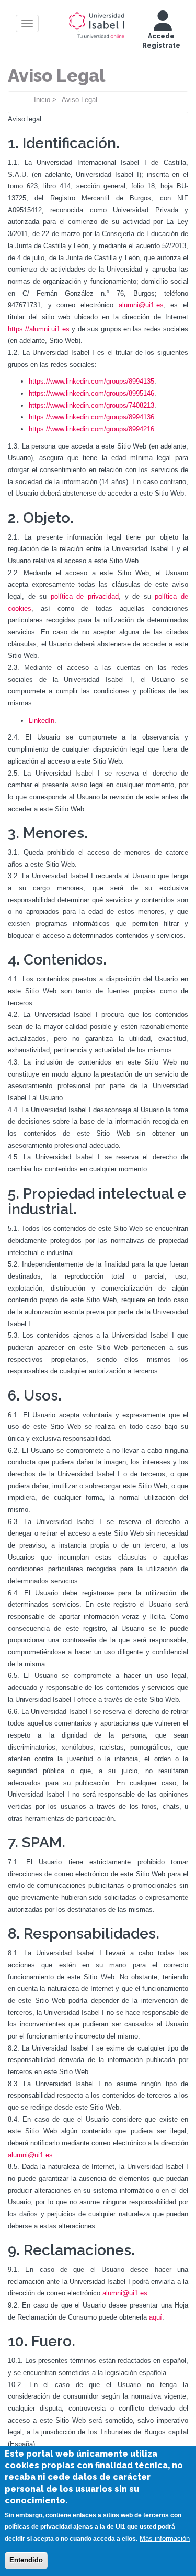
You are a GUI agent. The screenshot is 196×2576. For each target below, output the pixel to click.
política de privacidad (85, 596)
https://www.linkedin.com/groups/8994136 (91, 417)
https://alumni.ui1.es (39, 329)
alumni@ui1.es (141, 305)
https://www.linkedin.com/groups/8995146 (91, 393)
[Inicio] (97, 23)
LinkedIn (42, 720)
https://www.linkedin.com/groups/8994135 (91, 381)
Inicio (42, 100)
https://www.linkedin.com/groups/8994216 (91, 429)
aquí (155, 2317)
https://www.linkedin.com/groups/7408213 (91, 405)
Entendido (26, 2560)
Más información (165, 2539)
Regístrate (161, 46)
